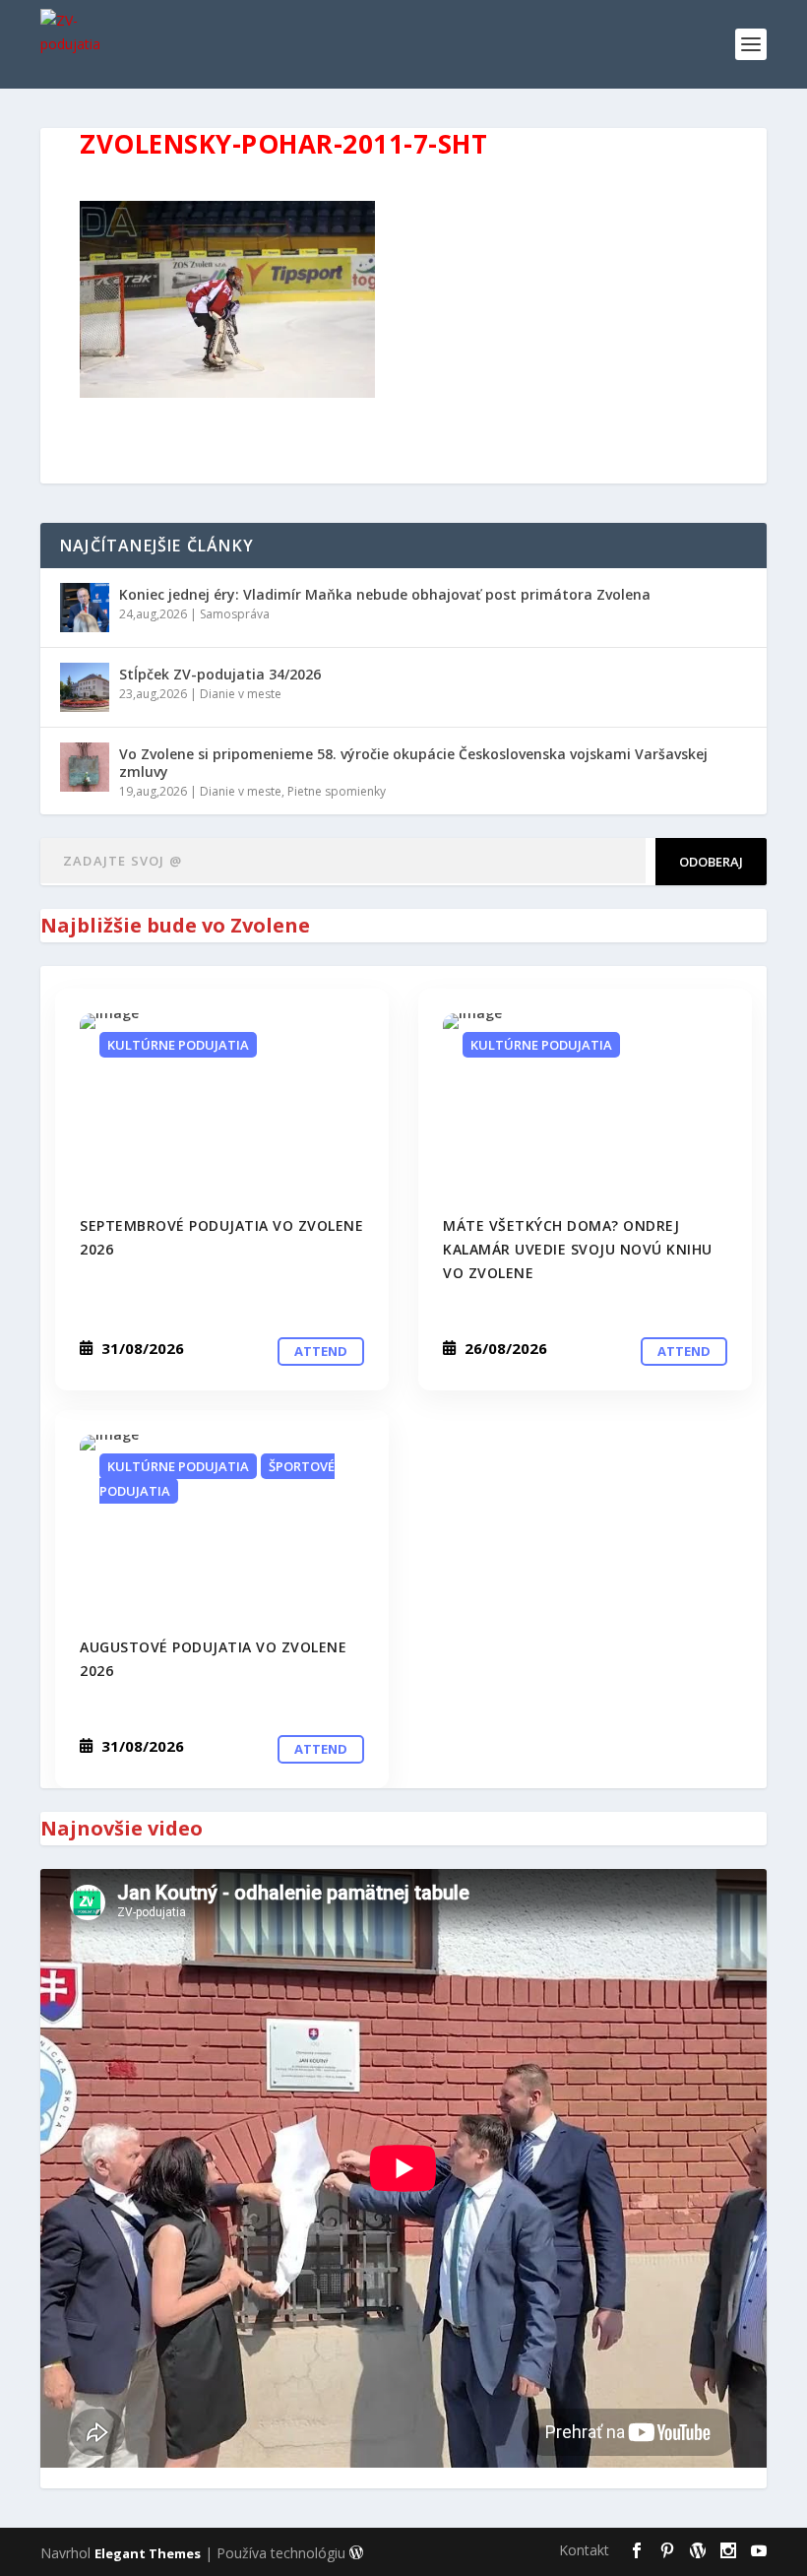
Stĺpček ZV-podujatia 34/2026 (220, 674)
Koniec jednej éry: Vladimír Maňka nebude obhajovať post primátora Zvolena (385, 594)
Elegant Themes (148, 2553)
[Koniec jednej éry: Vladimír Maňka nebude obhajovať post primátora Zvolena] (85, 608)
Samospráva (235, 614)
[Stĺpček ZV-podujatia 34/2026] (85, 687)
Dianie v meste (241, 694)
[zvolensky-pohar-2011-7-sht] (222, 1102)
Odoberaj (711, 862)
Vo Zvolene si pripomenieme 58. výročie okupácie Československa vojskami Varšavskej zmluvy (413, 763)
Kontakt (584, 2550)
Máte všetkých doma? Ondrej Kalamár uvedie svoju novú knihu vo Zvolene (578, 1249)
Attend (321, 1351)
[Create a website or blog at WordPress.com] (356, 2553)
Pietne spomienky (337, 791)
